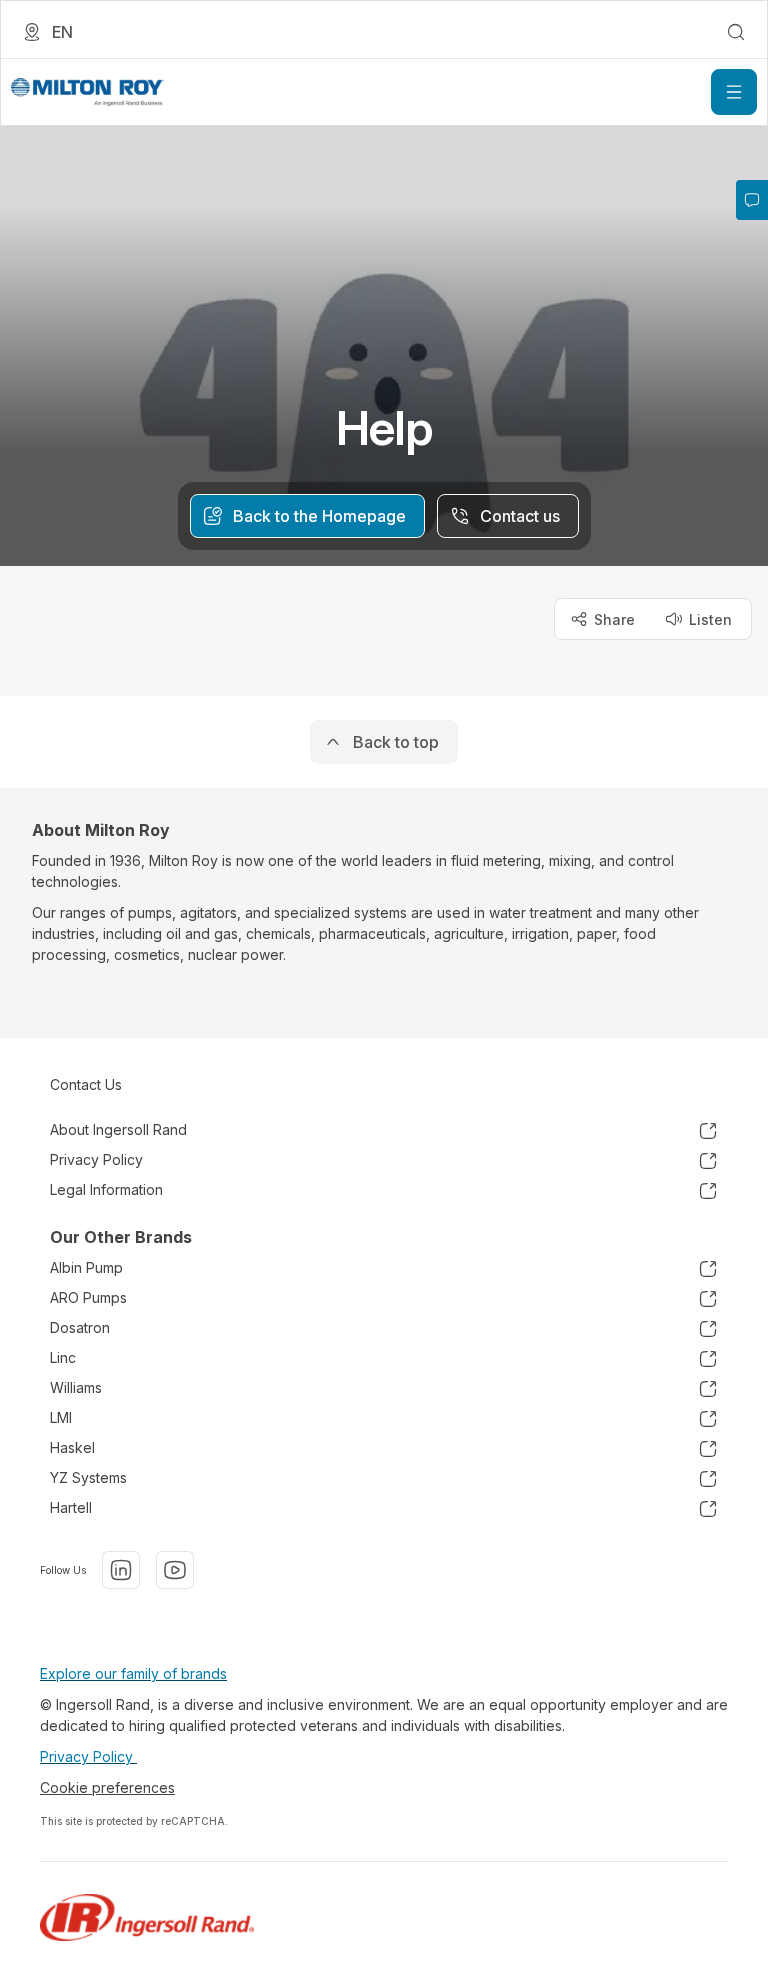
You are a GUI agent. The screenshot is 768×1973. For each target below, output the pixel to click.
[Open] (734, 92)
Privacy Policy (88, 1756)
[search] (736, 32)
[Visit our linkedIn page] (121, 1570)
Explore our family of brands (133, 1673)
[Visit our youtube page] (175, 1570)
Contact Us (86, 1084)
